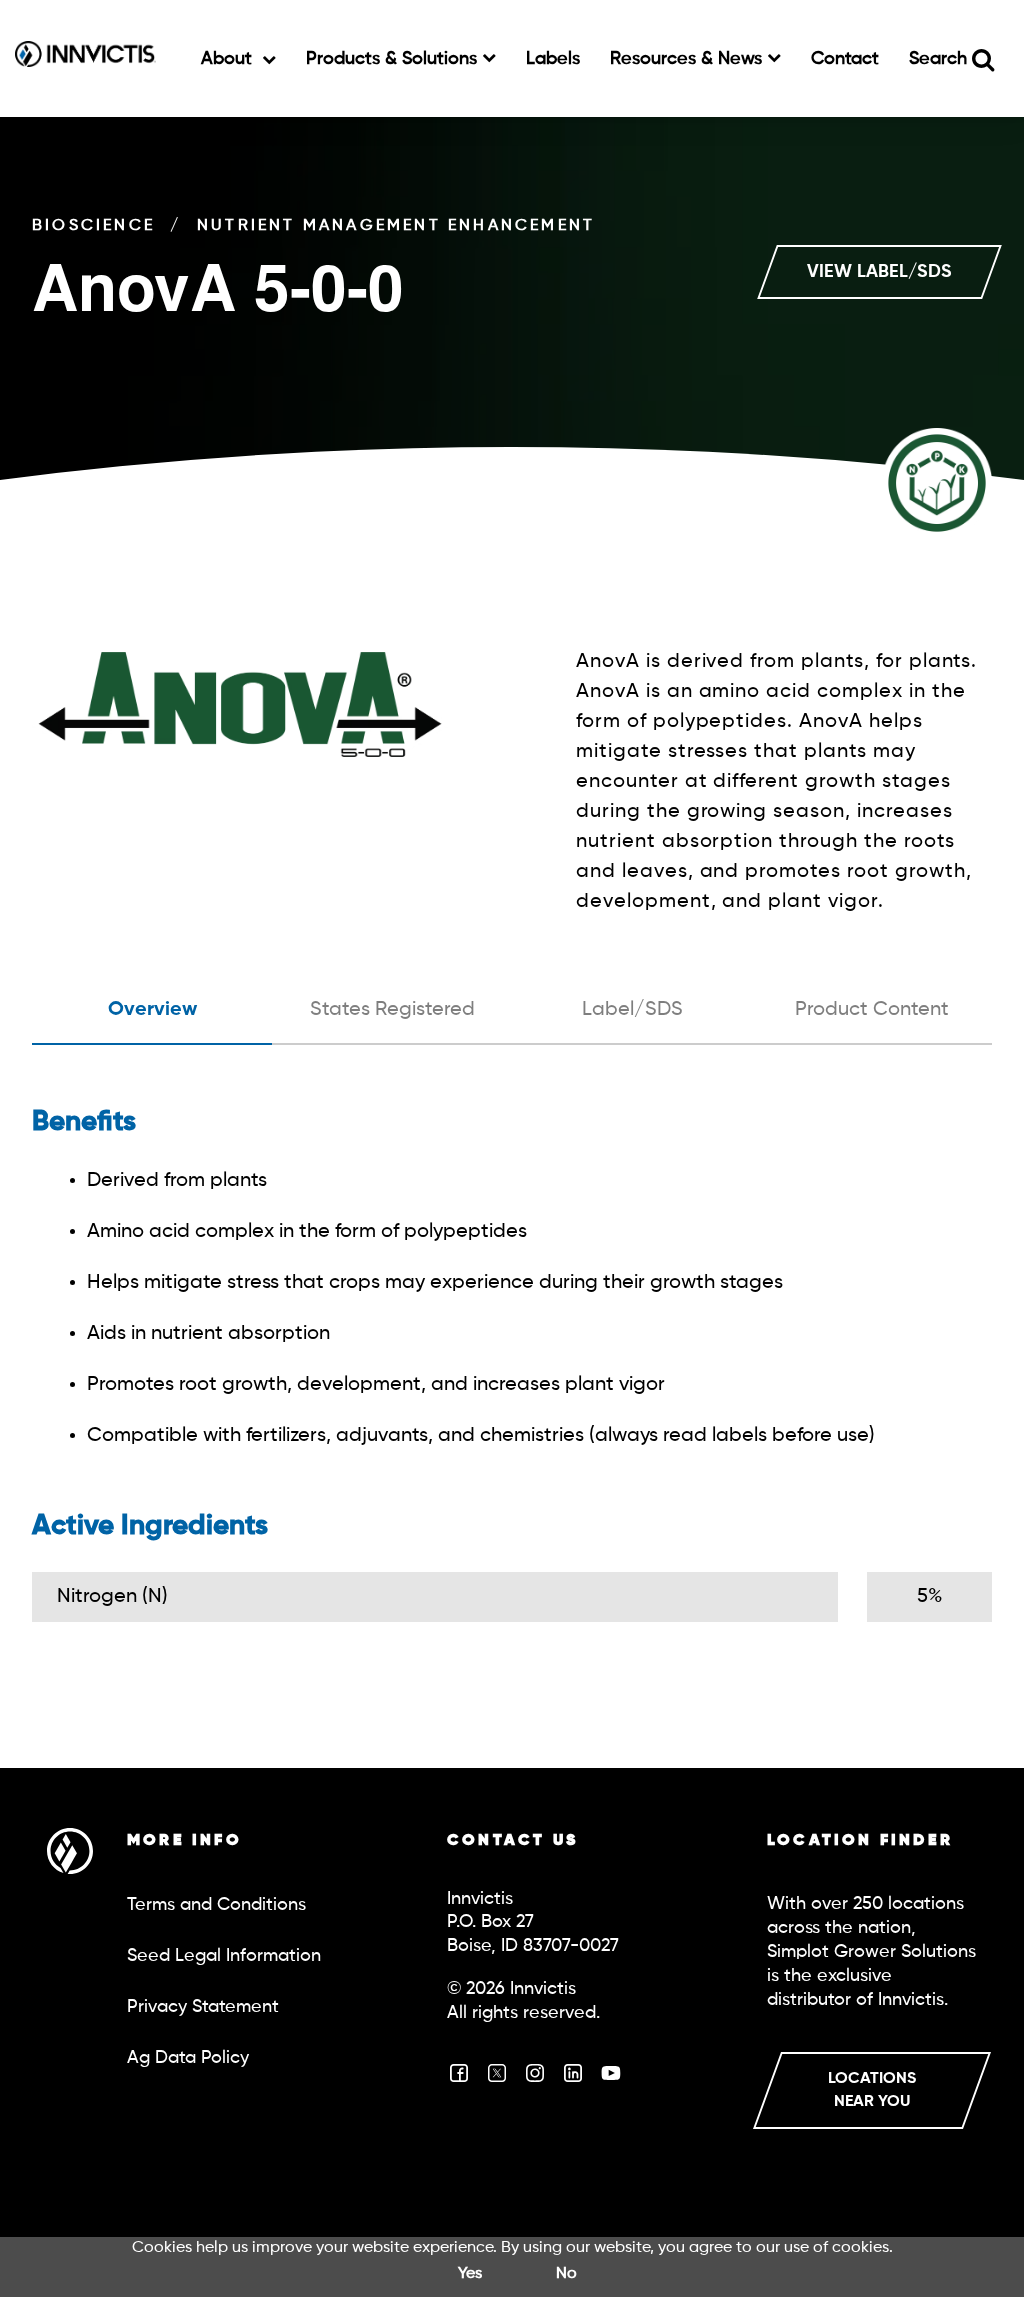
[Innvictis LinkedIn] (573, 2080)
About (229, 59)
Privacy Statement (203, 2007)
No (566, 2274)
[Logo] (85, 58)
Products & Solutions (394, 59)
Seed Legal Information (224, 1956)
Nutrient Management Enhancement (396, 226)
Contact (845, 59)
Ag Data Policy (188, 2058)
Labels (553, 59)
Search (940, 59)
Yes (470, 2274)
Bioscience (93, 226)
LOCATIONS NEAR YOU (872, 2090)
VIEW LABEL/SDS (879, 272)
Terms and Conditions (216, 1905)
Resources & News (688, 59)
